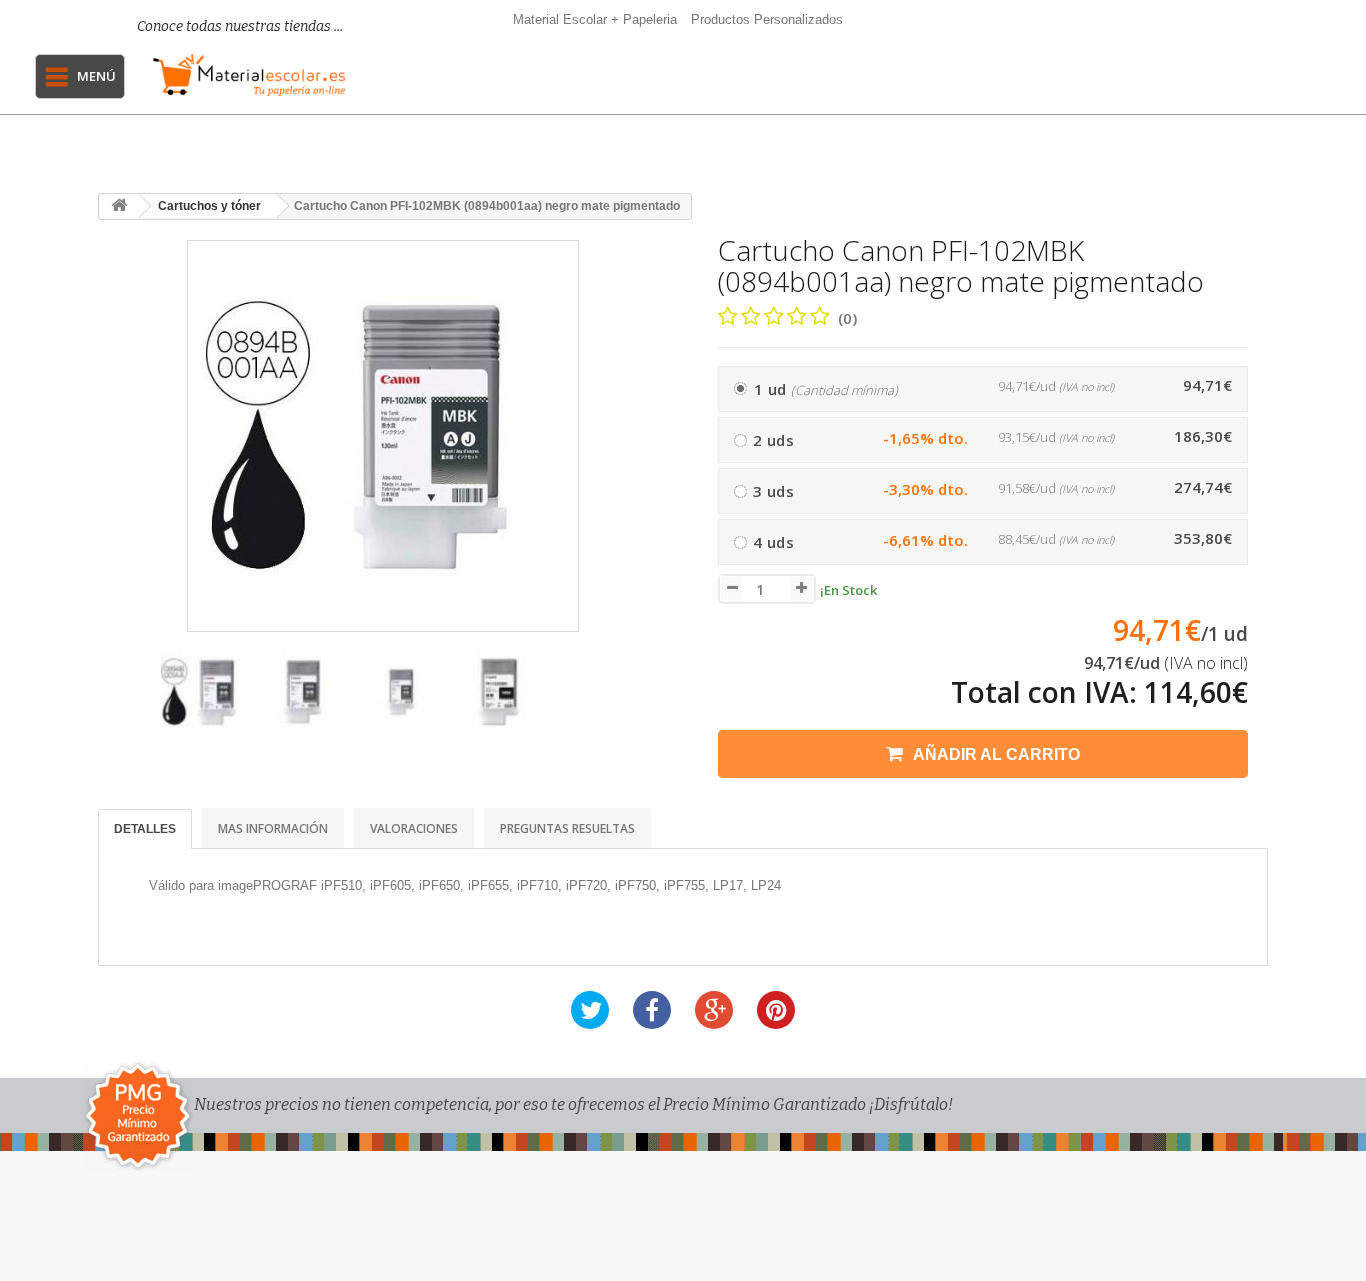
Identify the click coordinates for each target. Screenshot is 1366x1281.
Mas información (273, 828)
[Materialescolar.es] (249, 75)
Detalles (145, 829)
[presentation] (121, 701)
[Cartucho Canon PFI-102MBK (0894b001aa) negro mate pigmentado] (205, 692)
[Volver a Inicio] (119, 206)
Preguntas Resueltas (567, 828)
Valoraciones (414, 828)
